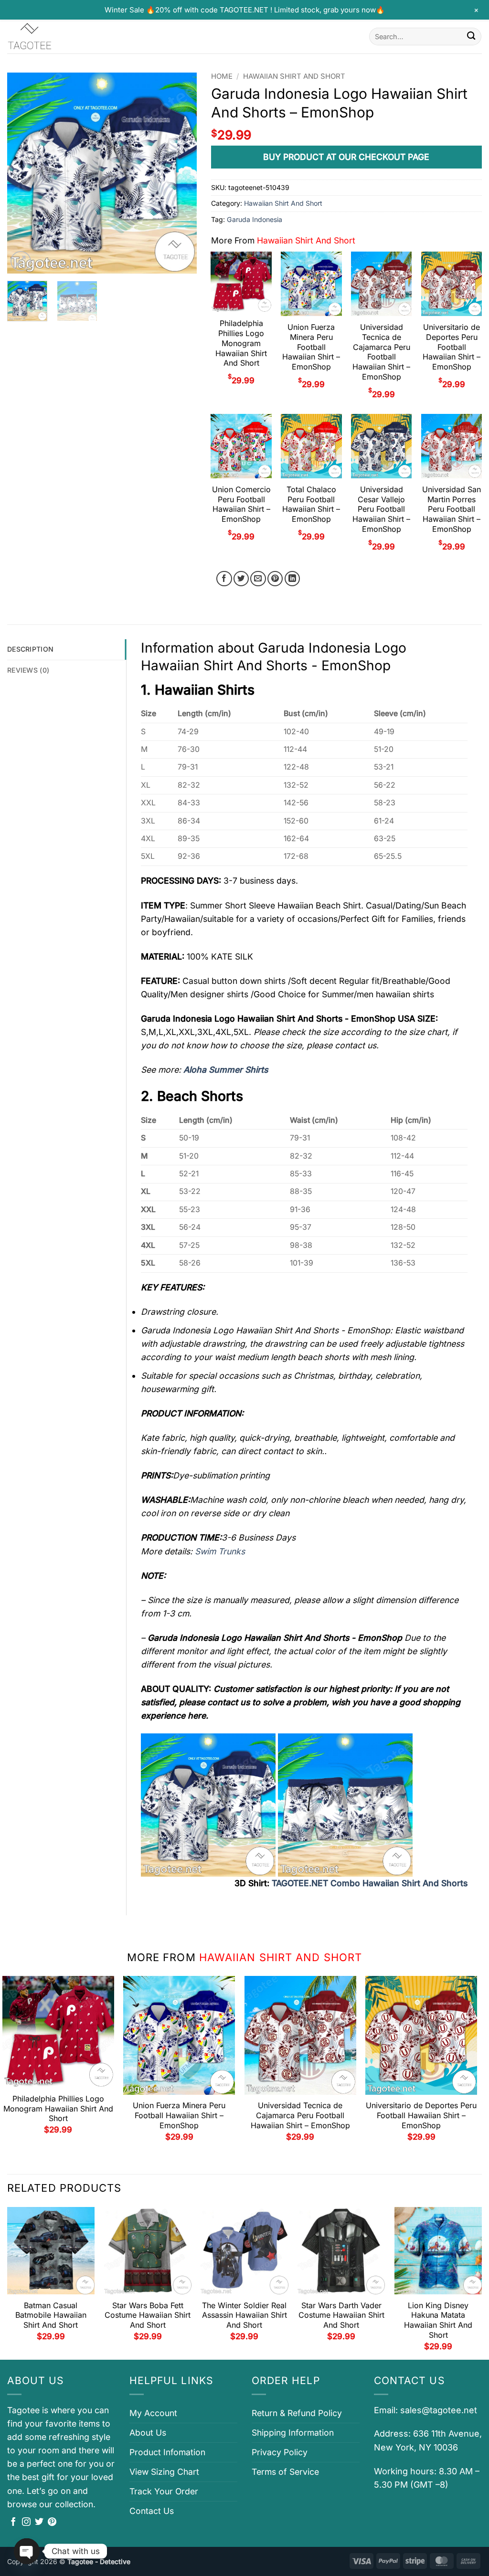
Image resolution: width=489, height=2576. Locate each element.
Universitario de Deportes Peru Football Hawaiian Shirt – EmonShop (452, 347)
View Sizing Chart (164, 2472)
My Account (153, 2413)
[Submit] (471, 37)
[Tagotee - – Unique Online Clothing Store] (55, 37)
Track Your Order (164, 2491)
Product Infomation (167, 2452)
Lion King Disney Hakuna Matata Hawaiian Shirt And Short (438, 2320)
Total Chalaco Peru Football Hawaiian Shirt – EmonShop (311, 504)
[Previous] (23, 173)
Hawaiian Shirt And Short (294, 76)
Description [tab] (30, 649)
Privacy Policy (280, 2452)
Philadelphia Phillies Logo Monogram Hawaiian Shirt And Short (241, 343)
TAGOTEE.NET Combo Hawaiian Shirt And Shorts (370, 1883)
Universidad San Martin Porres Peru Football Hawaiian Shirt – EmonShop (452, 509)
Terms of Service (285, 2472)
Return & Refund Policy (297, 2413)
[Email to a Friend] (258, 579)
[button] (21, 261)
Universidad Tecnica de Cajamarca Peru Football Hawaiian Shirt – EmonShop (381, 352)
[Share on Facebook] (224, 579)
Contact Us (152, 2511)
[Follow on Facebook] (13, 2523)
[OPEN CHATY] (27, 2551)
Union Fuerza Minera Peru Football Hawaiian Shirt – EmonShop (311, 347)
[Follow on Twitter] (39, 2523)
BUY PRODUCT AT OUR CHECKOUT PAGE (346, 157)
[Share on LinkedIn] (292, 579)
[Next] (181, 173)
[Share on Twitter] (241, 579)
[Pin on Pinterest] (275, 579)
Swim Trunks (220, 1551)
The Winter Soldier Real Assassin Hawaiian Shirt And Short (244, 2315)
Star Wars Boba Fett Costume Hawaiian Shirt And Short (148, 2315)
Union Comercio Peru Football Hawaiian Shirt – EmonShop (241, 504)
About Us (148, 2433)
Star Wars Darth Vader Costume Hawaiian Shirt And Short (341, 2315)
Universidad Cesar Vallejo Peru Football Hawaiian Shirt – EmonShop (381, 509)
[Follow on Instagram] (26, 2523)
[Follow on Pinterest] (52, 2523)
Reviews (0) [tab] (28, 670)
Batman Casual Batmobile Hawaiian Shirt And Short (51, 2315)
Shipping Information (293, 2433)
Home (222, 76)
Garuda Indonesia (255, 219)
